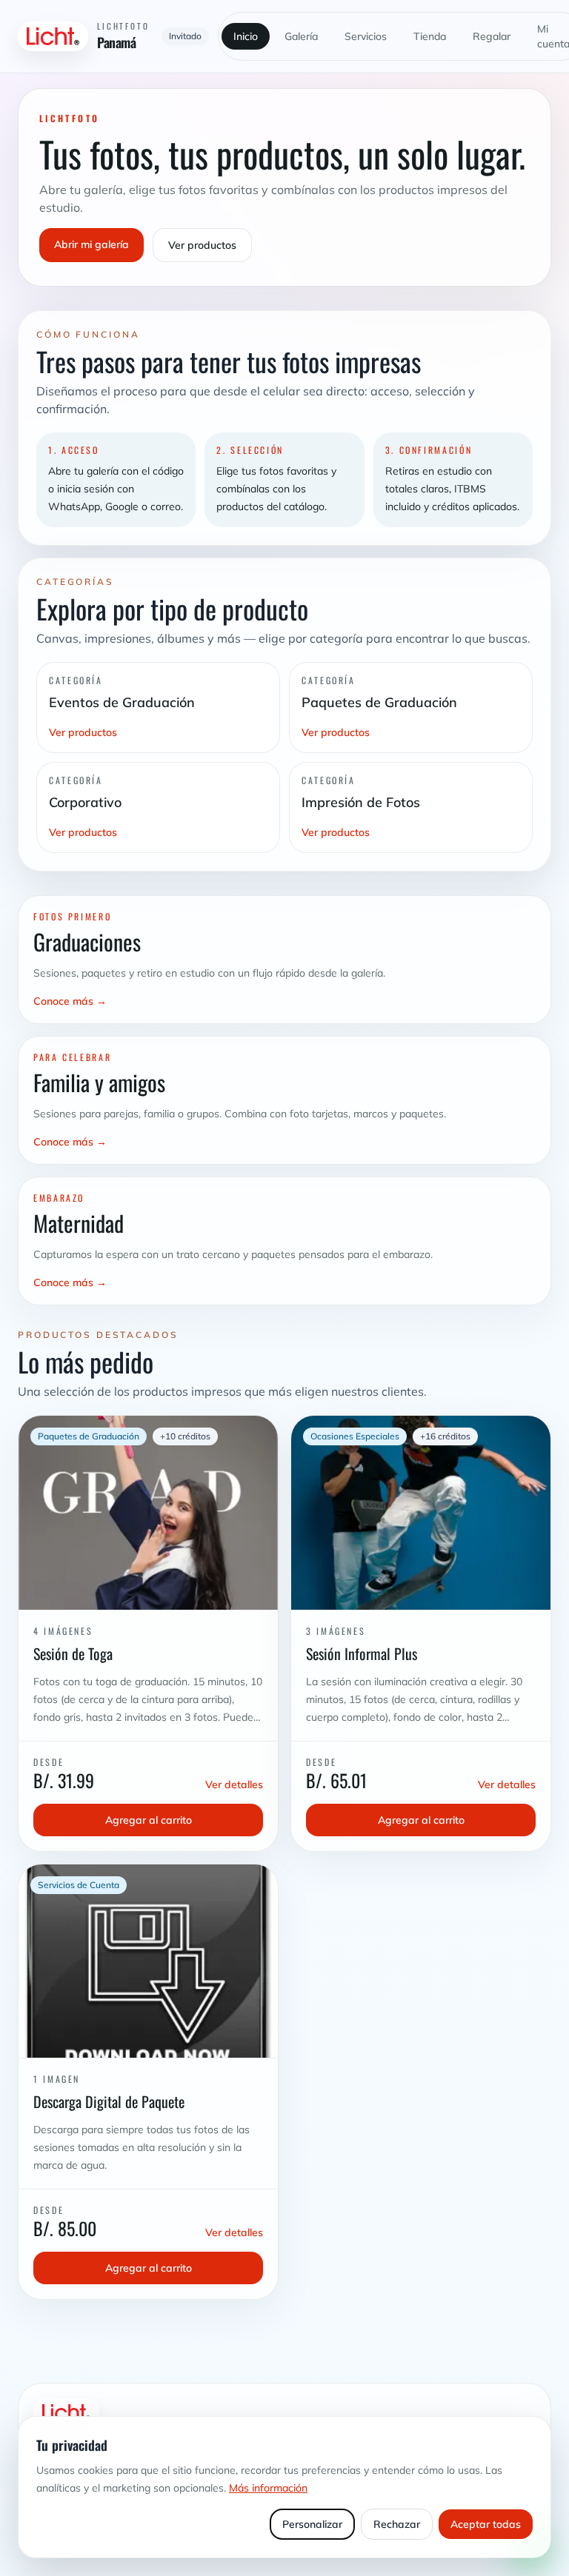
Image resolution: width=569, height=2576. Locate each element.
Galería (301, 36)
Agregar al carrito (149, 1820)
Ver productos (202, 245)
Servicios (366, 36)
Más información (268, 2488)
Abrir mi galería (91, 244)
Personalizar (312, 2524)
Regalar (492, 36)
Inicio (246, 36)
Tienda (430, 36)
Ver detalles (234, 1784)
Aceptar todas (486, 2524)
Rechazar (397, 2524)
